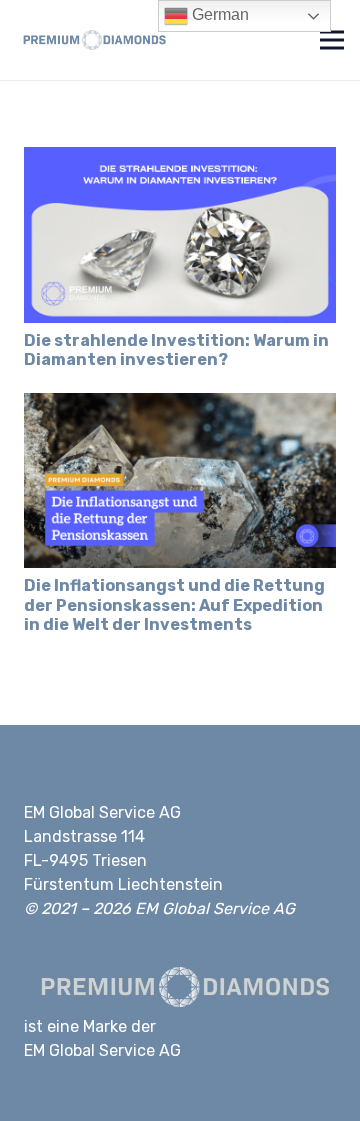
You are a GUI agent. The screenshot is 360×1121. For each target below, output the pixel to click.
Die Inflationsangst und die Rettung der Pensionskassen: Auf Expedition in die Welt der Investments (174, 604)
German (218, 14)
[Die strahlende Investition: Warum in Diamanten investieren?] (180, 157)
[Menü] (332, 40)
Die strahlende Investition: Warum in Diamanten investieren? (176, 350)
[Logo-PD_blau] (92, 40)
